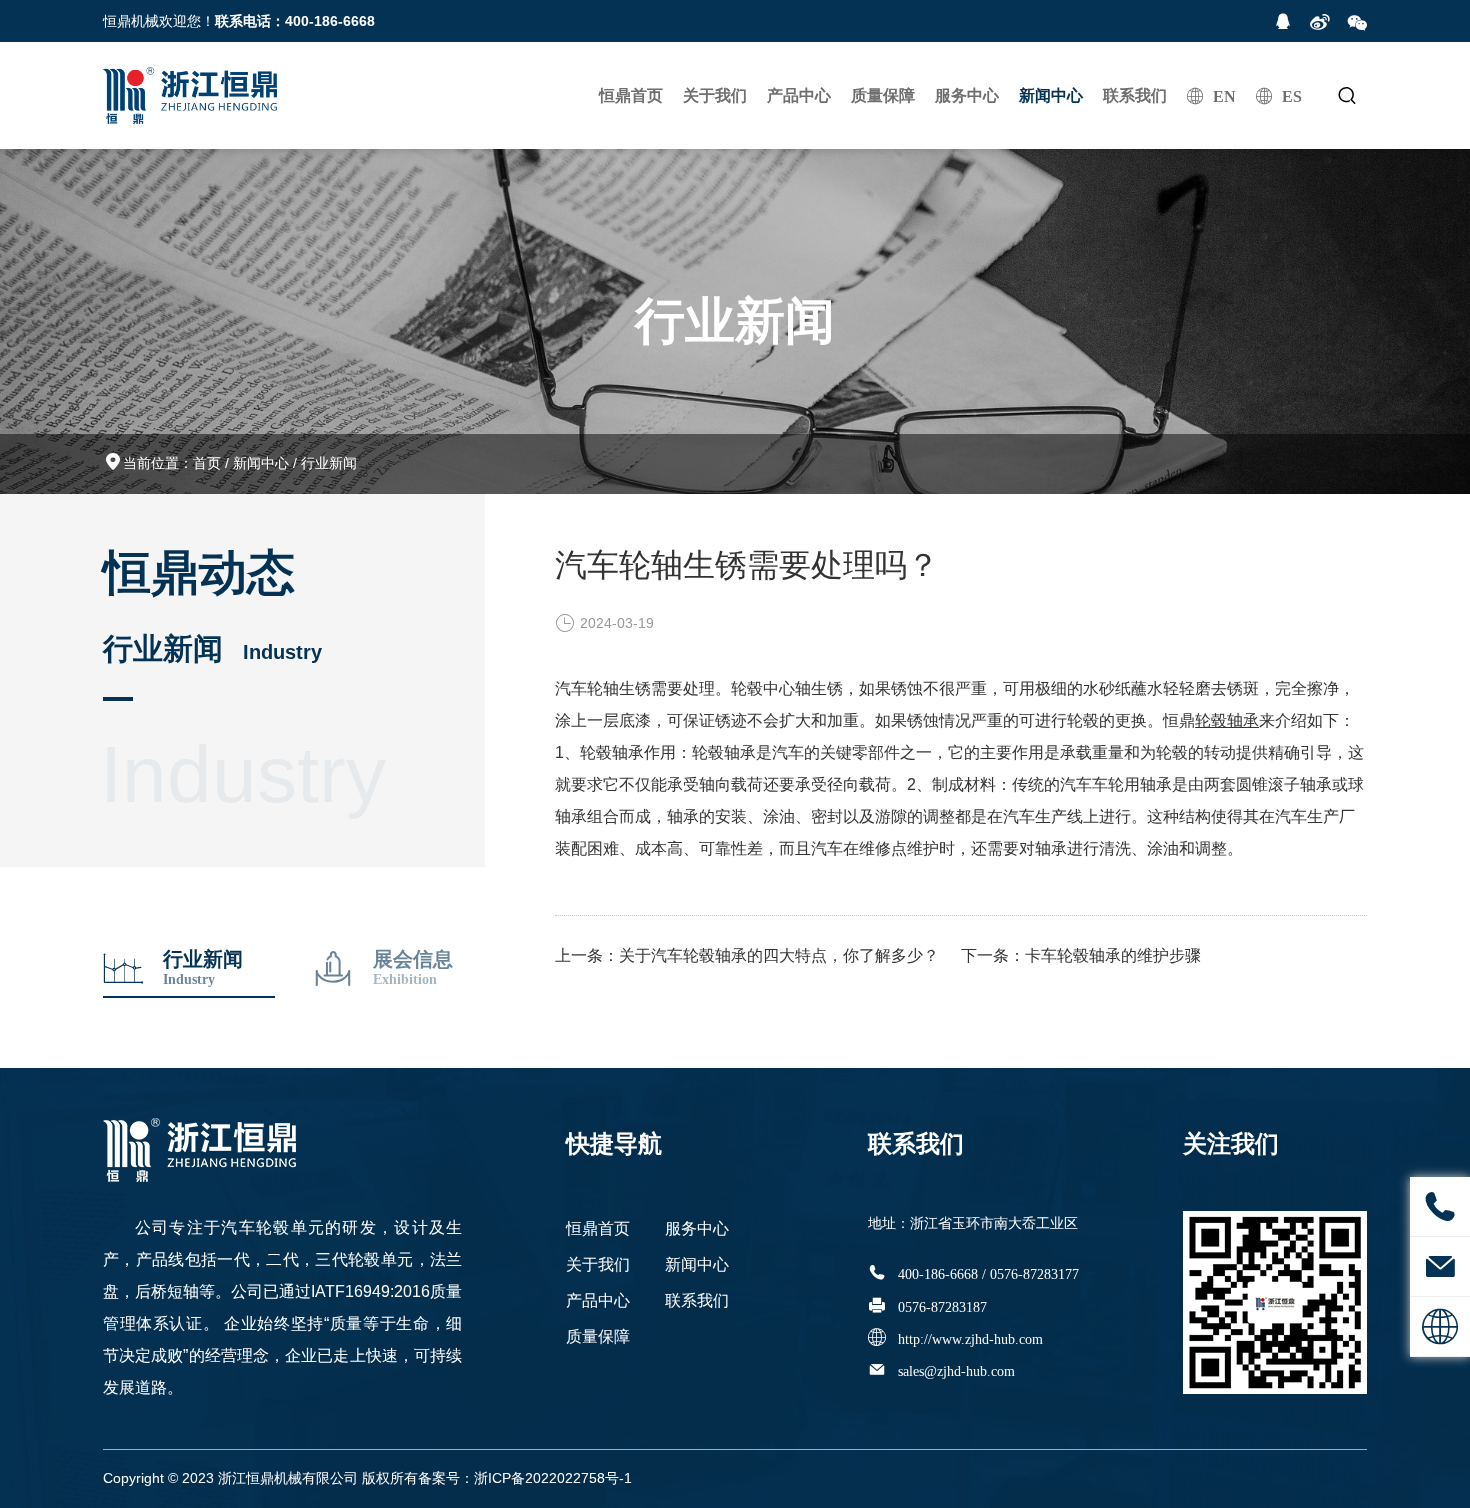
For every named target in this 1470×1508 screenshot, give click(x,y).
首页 (207, 463)
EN (1224, 96)
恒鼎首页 (631, 95)
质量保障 (883, 95)
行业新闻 (329, 463)
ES (1292, 96)
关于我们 (715, 95)
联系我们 (1135, 95)
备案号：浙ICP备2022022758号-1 (525, 1478)
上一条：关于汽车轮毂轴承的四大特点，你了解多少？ (747, 955)
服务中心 (967, 95)
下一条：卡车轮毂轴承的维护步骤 (1081, 955)
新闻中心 (1051, 95)
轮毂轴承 (1227, 720)
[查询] (1347, 96)
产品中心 (799, 95)
